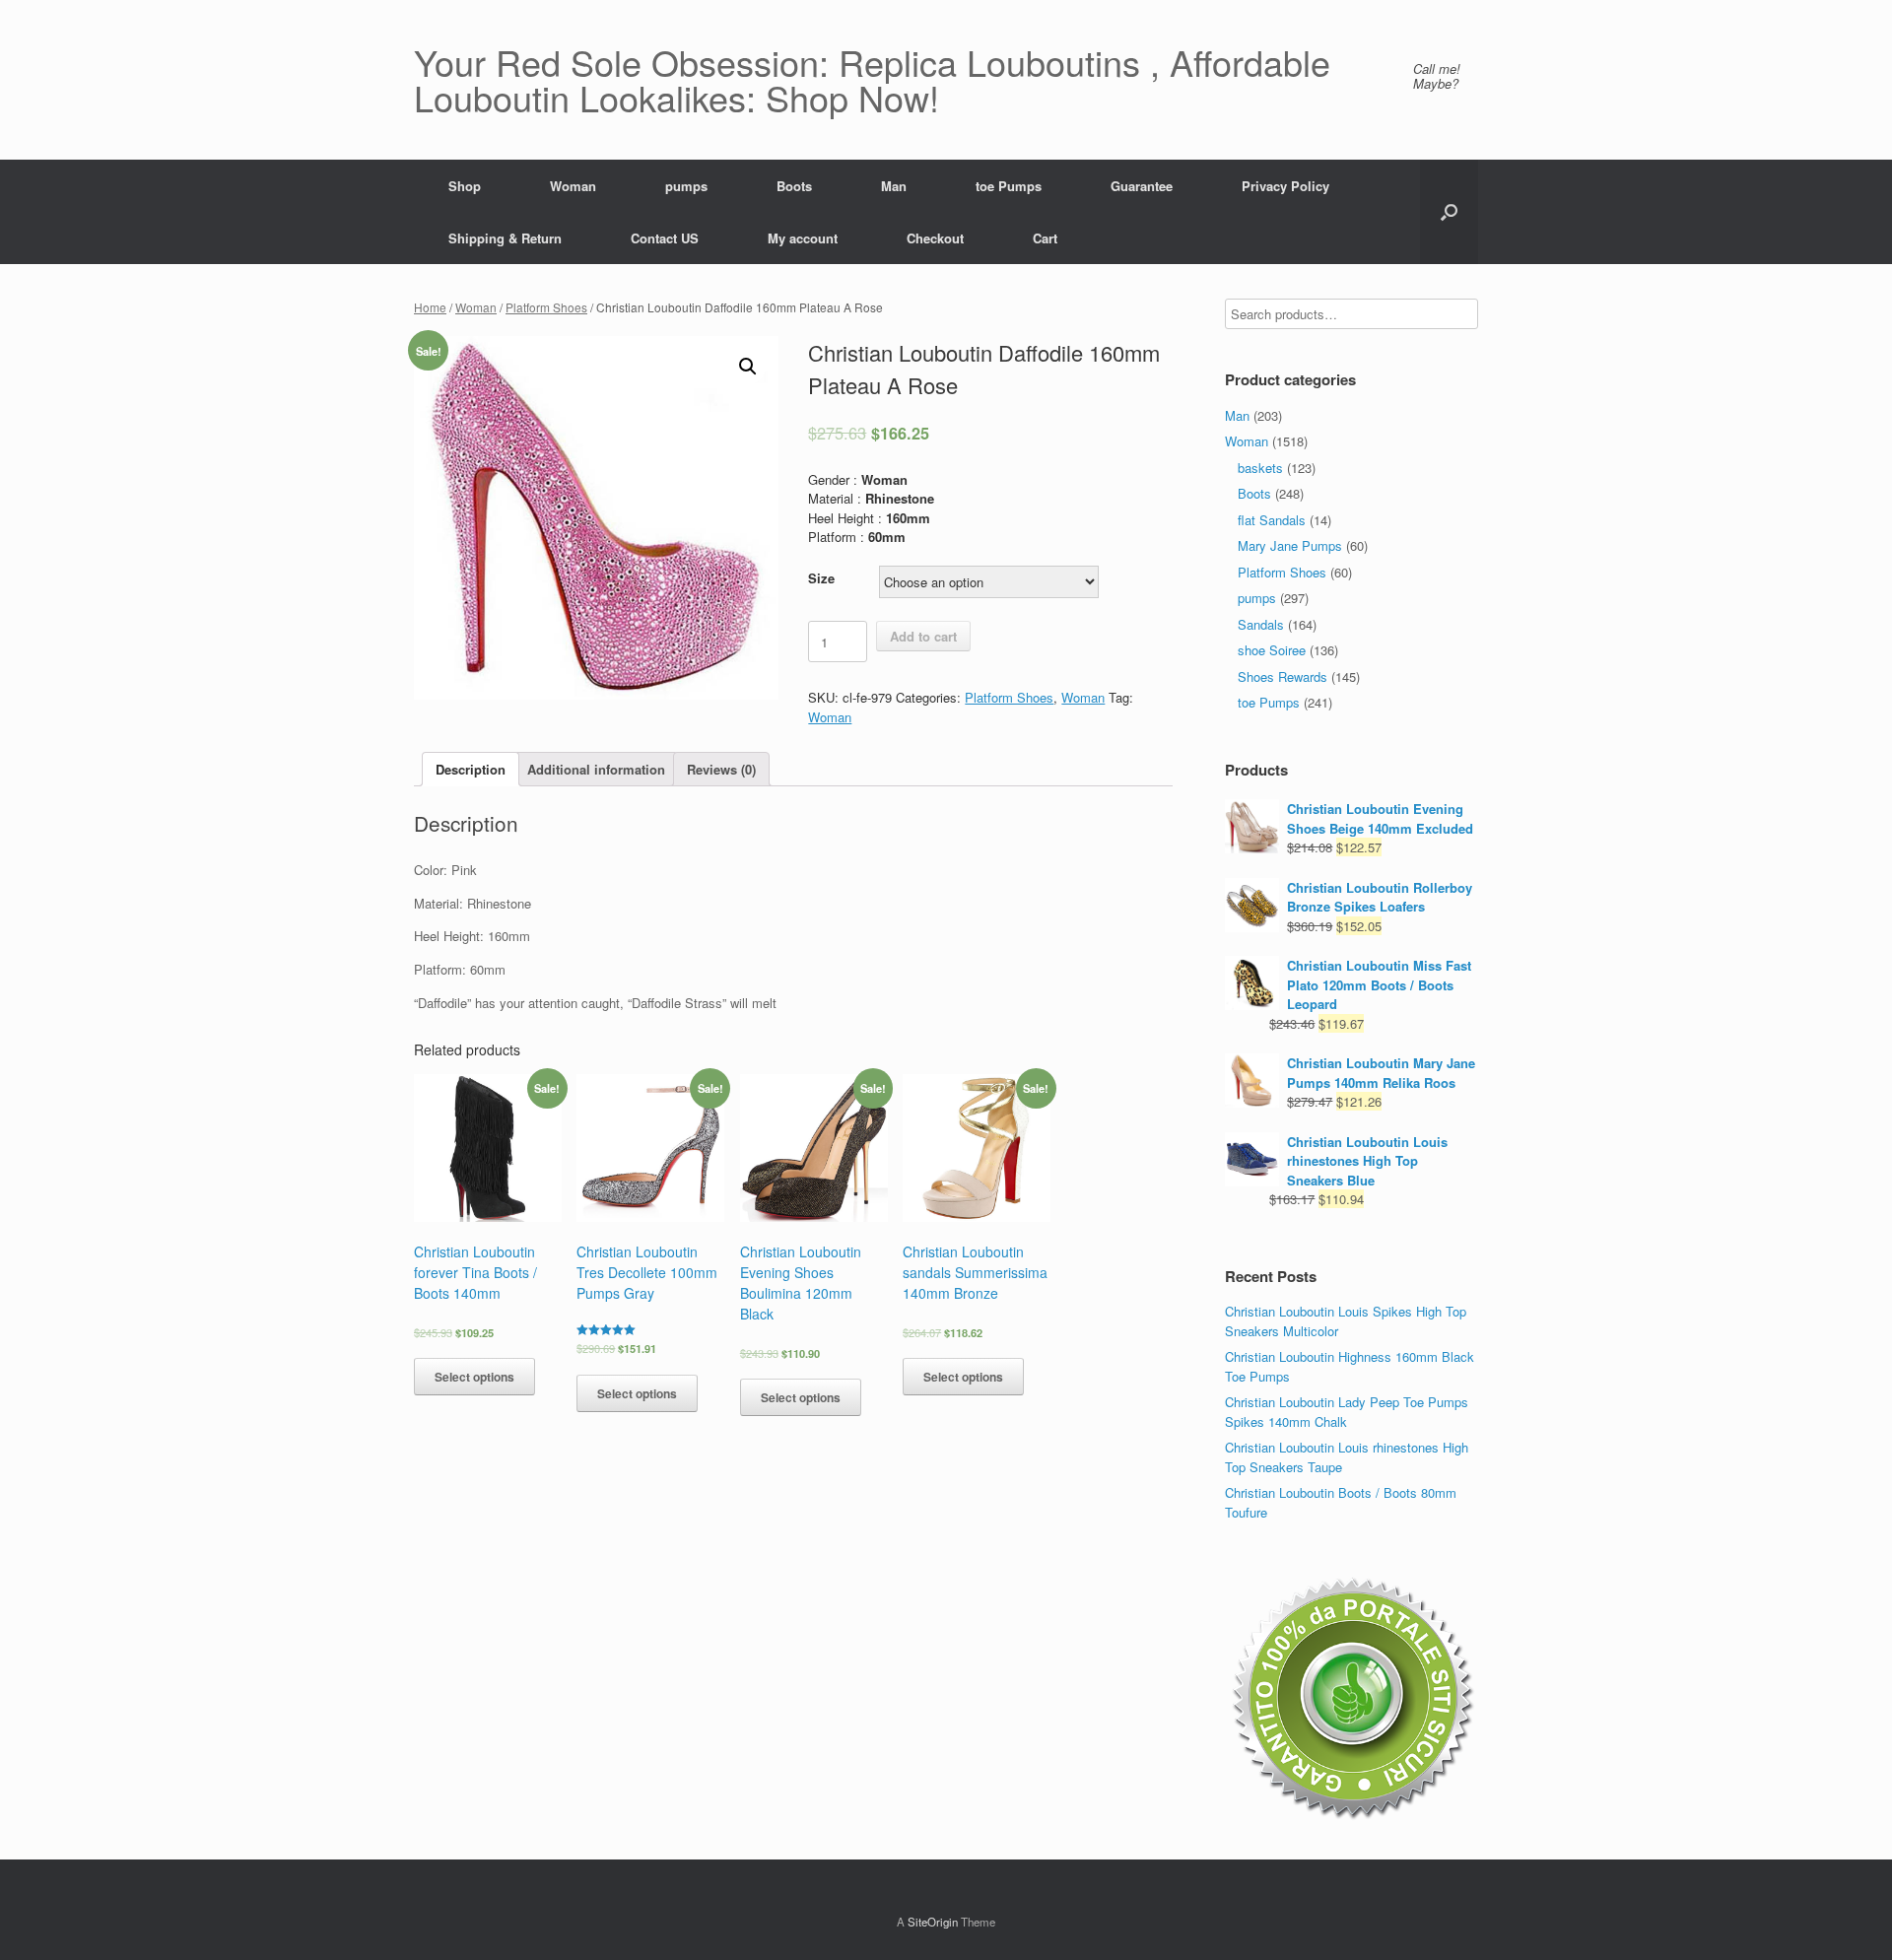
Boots (794, 186)
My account (803, 238)
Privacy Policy (1285, 186)
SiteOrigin (933, 1922)
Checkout (935, 238)
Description (471, 769)
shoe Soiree (1272, 650)
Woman (573, 186)
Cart (1045, 238)
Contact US (665, 238)
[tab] (471, 769)
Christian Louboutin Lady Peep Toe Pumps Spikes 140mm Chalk (1347, 1412)
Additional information (596, 769)
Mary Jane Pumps (1290, 545)
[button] (1449, 212)
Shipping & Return (505, 238)
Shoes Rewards (1283, 676)
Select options (474, 1377)
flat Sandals (1272, 520)
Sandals (1261, 624)
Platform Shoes (546, 307)
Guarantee (1142, 186)
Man (894, 186)
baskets (1260, 468)
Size (821, 578)
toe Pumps (1009, 186)
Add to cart (923, 636)
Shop (465, 186)
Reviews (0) (721, 769)
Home (430, 307)
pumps (686, 186)
